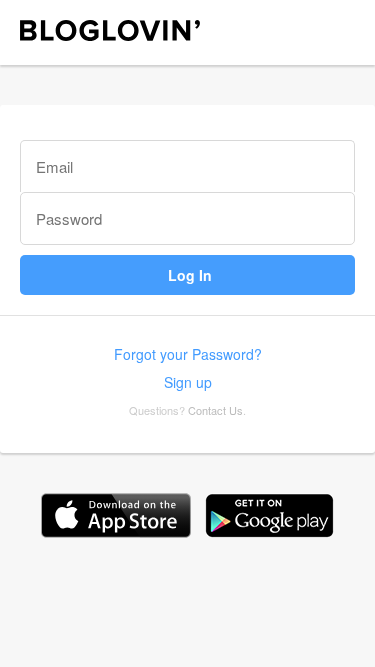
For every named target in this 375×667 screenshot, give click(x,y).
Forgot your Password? (188, 354)
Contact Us (215, 410)
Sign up (188, 382)
